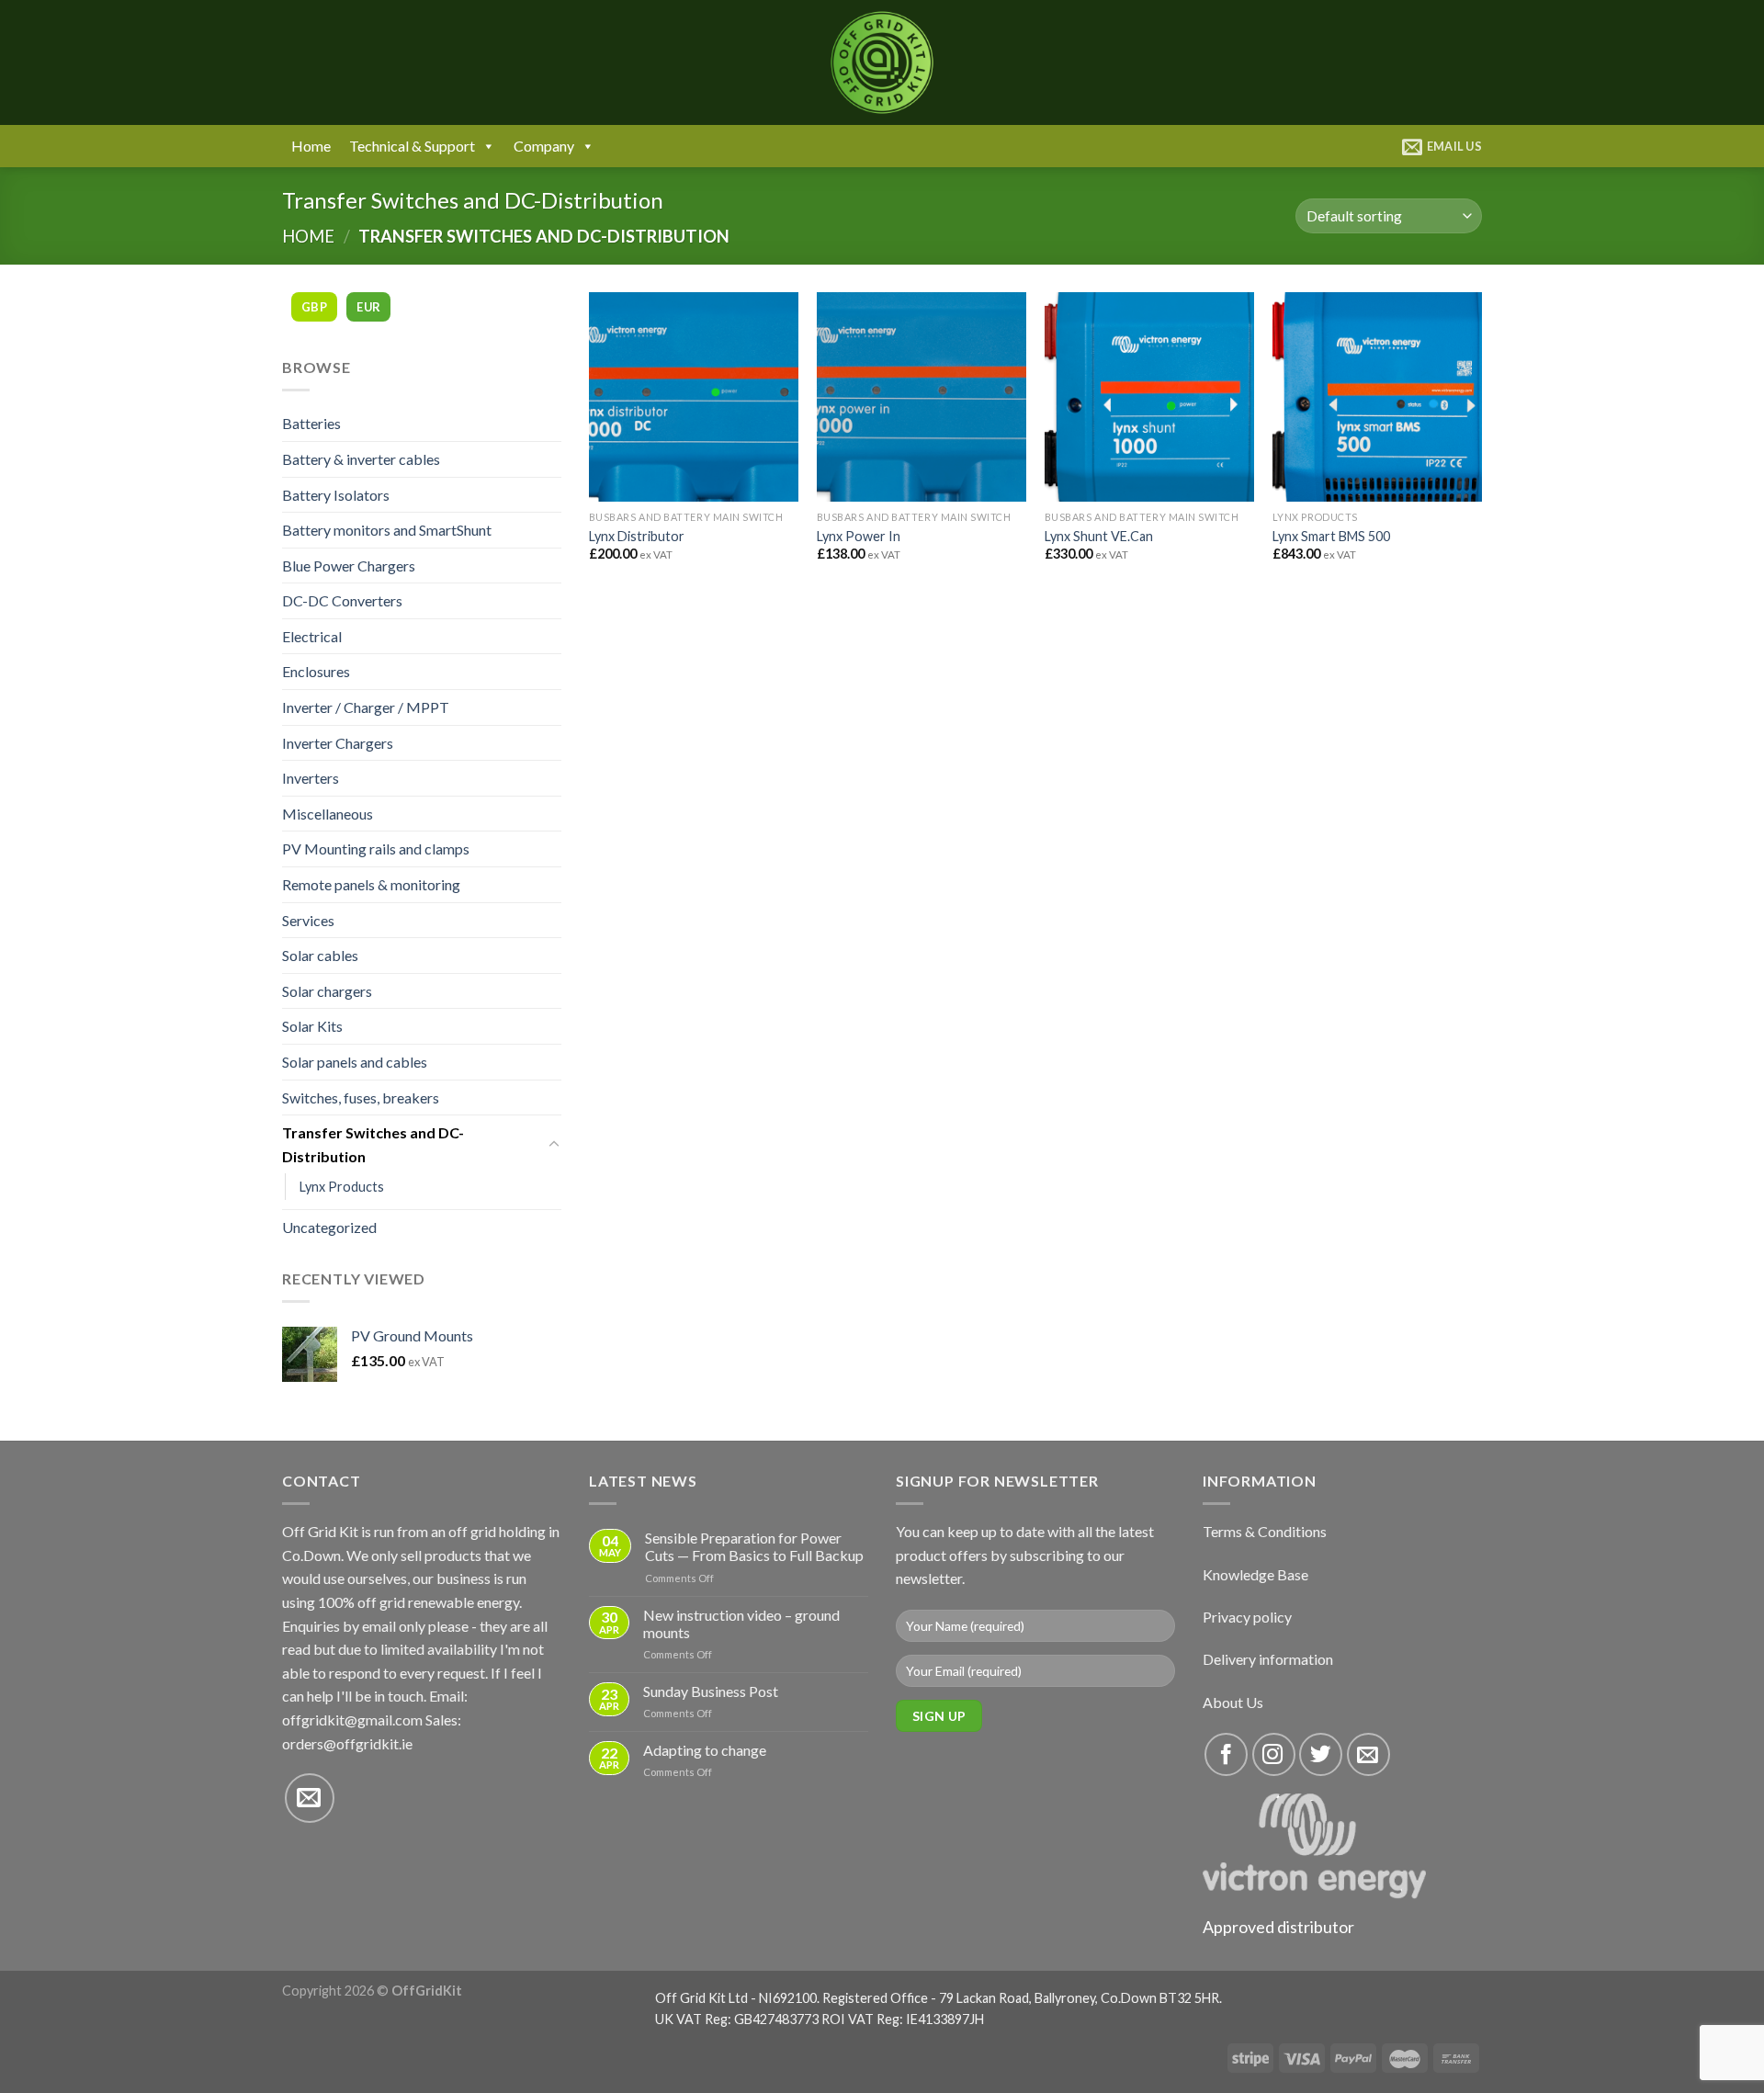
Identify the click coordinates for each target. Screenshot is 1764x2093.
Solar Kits (312, 1026)
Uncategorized (329, 1227)
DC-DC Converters (342, 600)
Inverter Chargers (338, 743)
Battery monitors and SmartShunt (387, 530)
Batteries (311, 423)
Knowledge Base (1255, 1574)
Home (311, 146)
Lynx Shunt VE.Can (1099, 536)
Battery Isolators (336, 495)
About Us (1233, 1702)
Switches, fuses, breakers (361, 1097)
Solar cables (320, 955)
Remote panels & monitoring (371, 884)
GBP (314, 307)
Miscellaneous (328, 814)
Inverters (311, 778)
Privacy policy (1247, 1617)
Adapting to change (705, 1750)
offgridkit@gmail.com (352, 1720)
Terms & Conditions (1265, 1531)
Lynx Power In (859, 536)
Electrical (312, 636)
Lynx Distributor (637, 536)
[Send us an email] (310, 1798)
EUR (368, 307)
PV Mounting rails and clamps (376, 849)
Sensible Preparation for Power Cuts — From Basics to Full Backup (754, 1546)
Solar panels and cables (355, 1062)
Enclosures (316, 671)
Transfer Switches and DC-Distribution (373, 1144)
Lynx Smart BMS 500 (1331, 536)
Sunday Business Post (711, 1691)
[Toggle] (554, 1145)
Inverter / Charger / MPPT (366, 707)
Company (544, 146)
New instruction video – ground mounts (741, 1623)
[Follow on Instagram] (1274, 1754)
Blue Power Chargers (349, 566)
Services (308, 920)
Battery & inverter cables (361, 459)
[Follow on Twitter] (1321, 1754)
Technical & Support (412, 146)
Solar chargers (327, 991)
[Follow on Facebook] (1226, 1754)
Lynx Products (342, 1187)
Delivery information (1268, 1659)
